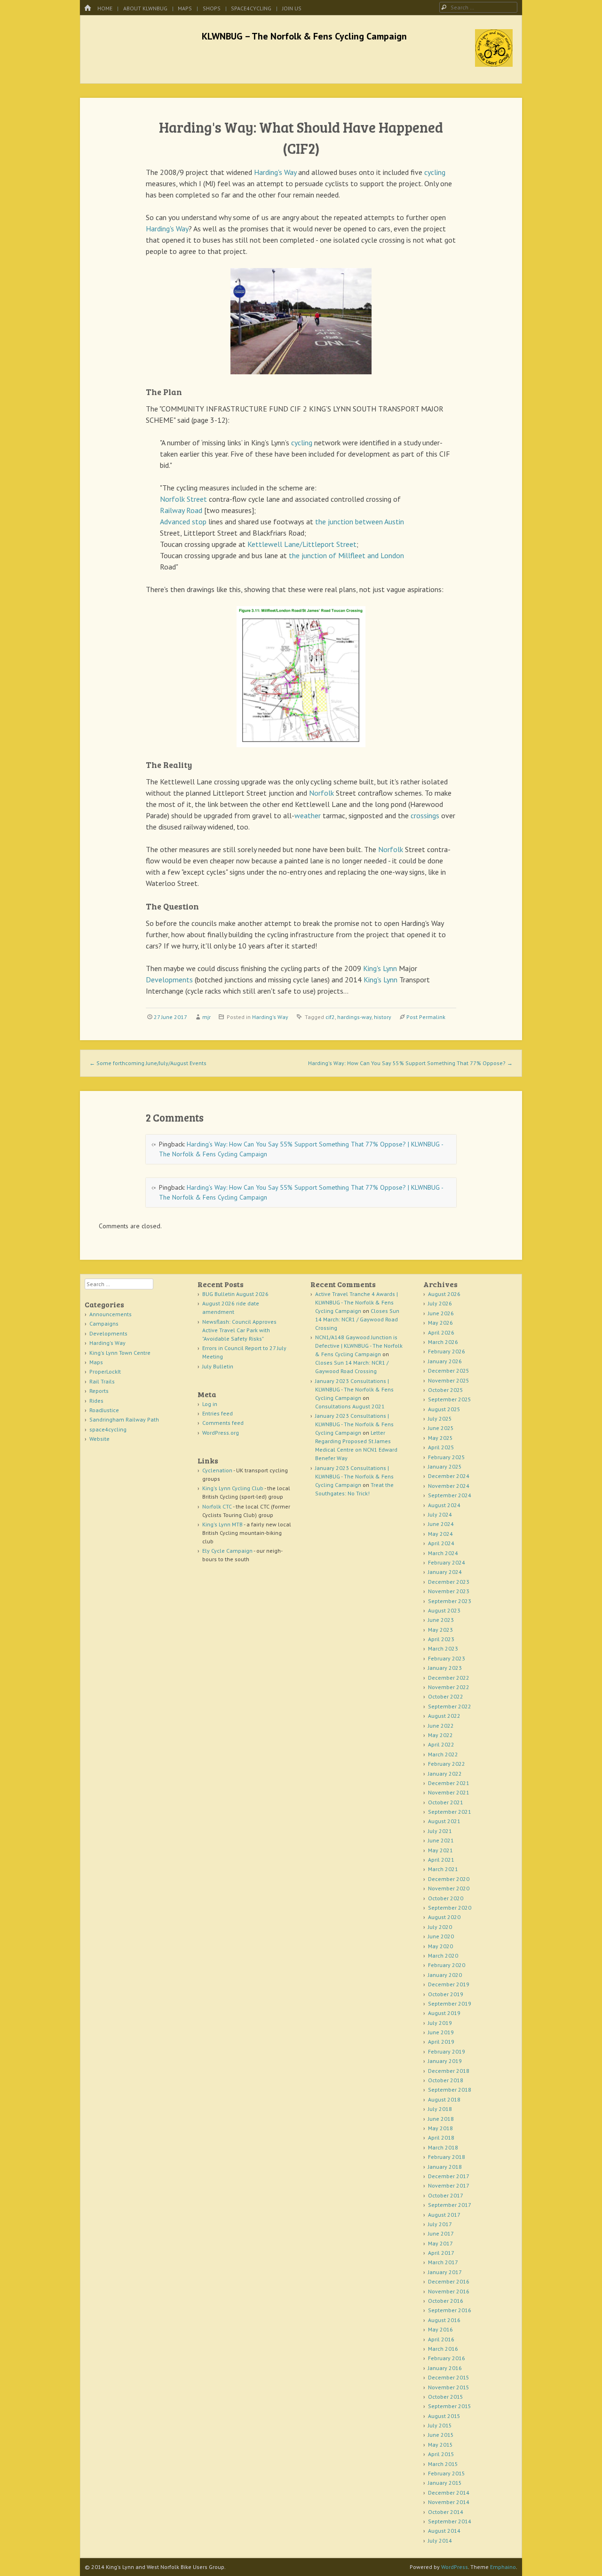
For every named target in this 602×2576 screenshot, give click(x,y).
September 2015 (450, 2406)
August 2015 (444, 2416)
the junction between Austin (360, 522)
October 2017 (446, 2195)
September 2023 (450, 1601)
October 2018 (446, 2080)
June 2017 (441, 2233)
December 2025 (449, 1371)
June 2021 (441, 1840)
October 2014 (446, 2512)
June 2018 (441, 2119)
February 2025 (447, 1457)
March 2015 (443, 2464)
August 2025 (444, 1409)
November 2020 (449, 1888)
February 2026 (447, 1351)
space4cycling (251, 8)
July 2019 (440, 2023)
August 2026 (444, 1294)
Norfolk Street (183, 499)
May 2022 (440, 1735)
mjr (206, 1017)
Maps (185, 8)
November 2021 (449, 1792)
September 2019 (450, 2003)
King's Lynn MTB (222, 1524)
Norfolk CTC (217, 1506)
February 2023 (447, 1658)
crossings (425, 815)
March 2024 (443, 1553)
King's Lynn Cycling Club (233, 1488)
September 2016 (450, 2310)
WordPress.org (221, 1433)
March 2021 (443, 1869)
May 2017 (440, 2243)
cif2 (330, 1017)
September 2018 (450, 2090)
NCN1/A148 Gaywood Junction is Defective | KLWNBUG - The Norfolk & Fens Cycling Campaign (359, 1346)
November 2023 (449, 1591)
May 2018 (440, 2128)
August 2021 (444, 1821)
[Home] (87, 8)
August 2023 (444, 1610)
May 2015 (440, 2445)
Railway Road (181, 510)
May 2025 (440, 1438)
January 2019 (445, 2061)
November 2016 (449, 2291)
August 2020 (444, 1917)
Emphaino (503, 2567)
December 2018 (449, 2071)
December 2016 (449, 2281)
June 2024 (441, 1524)
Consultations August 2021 (350, 1406)
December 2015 (449, 2377)
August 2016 (444, 2320)
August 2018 (444, 2099)
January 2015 (445, 2483)
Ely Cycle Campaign (227, 1551)
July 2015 (440, 2425)
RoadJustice (104, 1410)
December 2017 (449, 2176)
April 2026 (441, 1332)
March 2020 (443, 1956)
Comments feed (223, 1423)
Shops (212, 8)
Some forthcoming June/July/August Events (148, 1063)
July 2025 (440, 1418)
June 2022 (441, 1726)
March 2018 (443, 2147)
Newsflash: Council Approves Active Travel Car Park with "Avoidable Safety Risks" (239, 1330)
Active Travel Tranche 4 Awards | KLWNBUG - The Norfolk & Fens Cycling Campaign (356, 1302)
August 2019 (444, 2013)
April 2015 (441, 2454)
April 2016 (441, 2339)
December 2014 (449, 2493)
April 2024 (441, 1543)
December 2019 (449, 1984)
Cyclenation (217, 1470)
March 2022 (443, 1754)
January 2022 (445, 1774)
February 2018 (447, 2157)
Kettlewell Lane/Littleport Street (302, 544)
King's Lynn (380, 968)
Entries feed (218, 1413)
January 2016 (445, 2368)
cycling (435, 172)
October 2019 (446, 1994)
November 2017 (449, 2185)
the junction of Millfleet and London (346, 555)
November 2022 (449, 1687)
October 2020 (446, 1898)
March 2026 (443, 1342)
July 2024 (440, 1514)
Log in (210, 1404)
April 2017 (441, 2253)
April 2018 (441, 2137)
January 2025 (445, 1466)
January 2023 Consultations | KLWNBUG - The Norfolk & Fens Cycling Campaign (354, 1389)
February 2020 (447, 1965)
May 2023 (440, 1630)
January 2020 (445, 1975)
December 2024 (449, 1476)
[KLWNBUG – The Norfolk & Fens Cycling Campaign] (494, 64)
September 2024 (450, 1495)
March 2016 (443, 2349)
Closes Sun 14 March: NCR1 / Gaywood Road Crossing (357, 1319)
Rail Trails (102, 1381)
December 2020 (449, 1879)
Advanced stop (183, 522)
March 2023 (443, 1648)
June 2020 (441, 1936)
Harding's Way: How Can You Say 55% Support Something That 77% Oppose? (410, 1063)
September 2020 (450, 1908)
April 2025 (441, 1447)
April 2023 (441, 1639)
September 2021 (450, 1812)
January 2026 (445, 1361)
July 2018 (440, 2109)
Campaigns (104, 1324)
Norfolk (321, 793)
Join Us (292, 8)
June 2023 (441, 1620)
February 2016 (447, 2358)
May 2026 (440, 1323)
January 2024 (445, 1572)
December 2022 (449, 1678)
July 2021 (440, 1831)
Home (105, 8)
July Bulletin (218, 1366)
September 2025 (450, 1399)
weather (308, 815)
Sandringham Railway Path (124, 1419)
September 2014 (450, 2521)
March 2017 (443, 2262)
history (383, 1017)
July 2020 (440, 1927)
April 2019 (441, 2042)
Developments (169, 980)
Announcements (111, 1314)
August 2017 (444, 2215)
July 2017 (440, 2224)
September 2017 (450, 2205)
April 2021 (441, 1860)
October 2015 (446, 2397)
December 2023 (449, 1582)
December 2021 (449, 1783)
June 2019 (441, 2032)
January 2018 (445, 2167)
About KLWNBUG (145, 8)
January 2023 (445, 1668)
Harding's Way (275, 172)
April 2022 (441, 1744)
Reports (99, 1391)
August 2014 (444, 2531)
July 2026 (440, 1303)
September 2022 (450, 1706)
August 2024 (444, 1505)
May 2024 (440, 1534)
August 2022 (444, 1716)
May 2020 (440, 1946)
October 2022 (446, 1696)
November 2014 (449, 2502)
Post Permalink (426, 1017)
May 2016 (440, 2329)
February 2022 (447, 1764)
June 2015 (441, 2435)
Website (99, 1439)
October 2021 (446, 1802)
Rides (96, 1401)
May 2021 (440, 1850)
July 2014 (440, 2540)
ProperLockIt (105, 1371)
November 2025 (449, 1380)
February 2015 (447, 2473)
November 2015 (449, 2387)
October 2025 (446, 1390)
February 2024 (447, 1562)
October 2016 (446, 2301)
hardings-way (354, 1017)
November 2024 (449, 1486)
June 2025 (441, 1428)
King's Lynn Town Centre (120, 1353)
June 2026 (441, 1313)
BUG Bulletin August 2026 (235, 1294)
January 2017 (445, 2272)
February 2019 (447, 2051)
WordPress (455, 2567)
